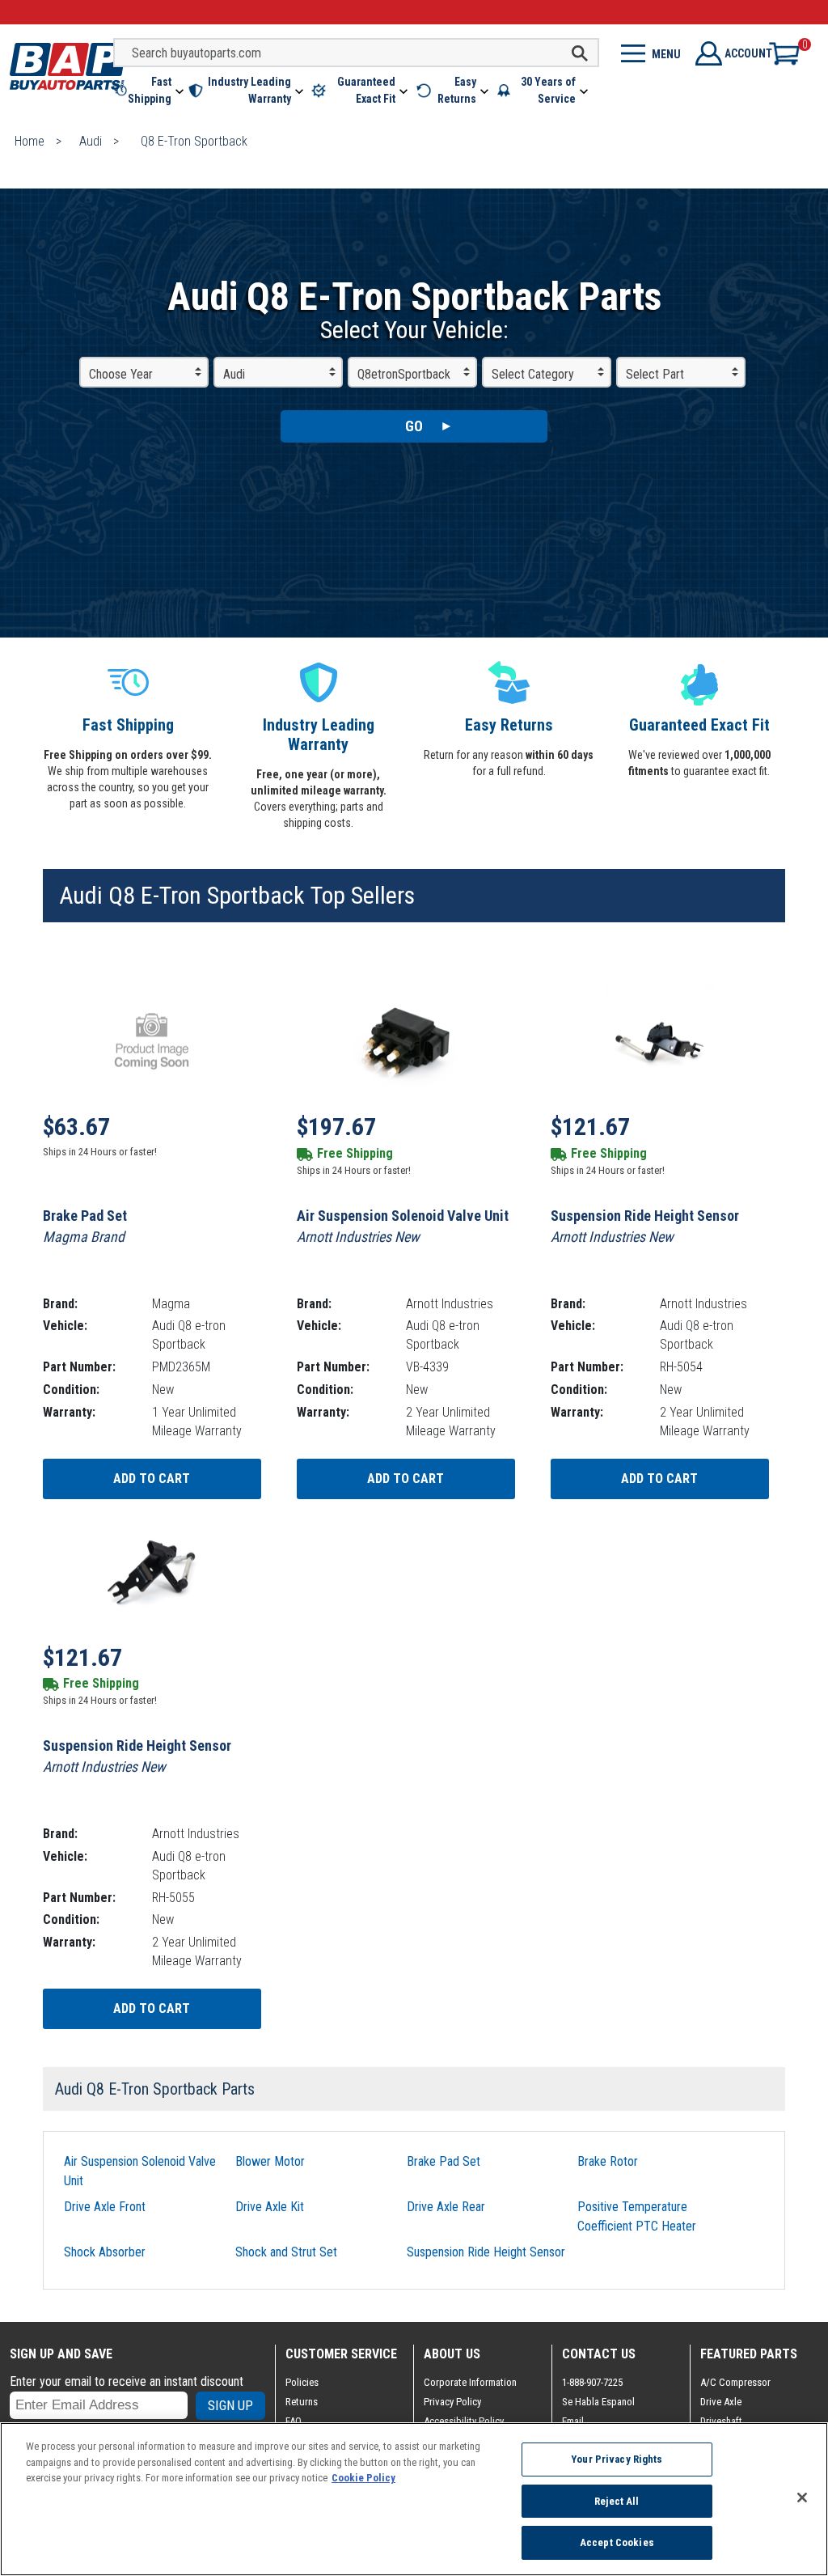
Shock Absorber (105, 2252)
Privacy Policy (452, 2402)
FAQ (294, 2421)
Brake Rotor (608, 2161)
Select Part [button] (655, 374)
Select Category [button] (533, 374)
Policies (302, 2382)
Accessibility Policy (464, 2421)
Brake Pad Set (444, 2161)
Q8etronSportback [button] (404, 374)
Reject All (617, 2501)
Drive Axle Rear (446, 2207)
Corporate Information (470, 2382)
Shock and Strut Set (286, 2252)
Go (414, 426)
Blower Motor (270, 2161)
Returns (302, 2402)
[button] (150, 91)
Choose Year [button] (121, 374)
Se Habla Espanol (598, 2402)
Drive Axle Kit (270, 2207)
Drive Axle (721, 2402)
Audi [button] (234, 374)
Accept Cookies (617, 2542)
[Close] (802, 2498)
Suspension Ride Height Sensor (486, 2252)
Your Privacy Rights (617, 2459)
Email (573, 2421)
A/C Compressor (735, 2382)
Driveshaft (721, 2421)
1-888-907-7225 (592, 2382)
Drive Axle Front (105, 2207)
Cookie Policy (363, 2478)
